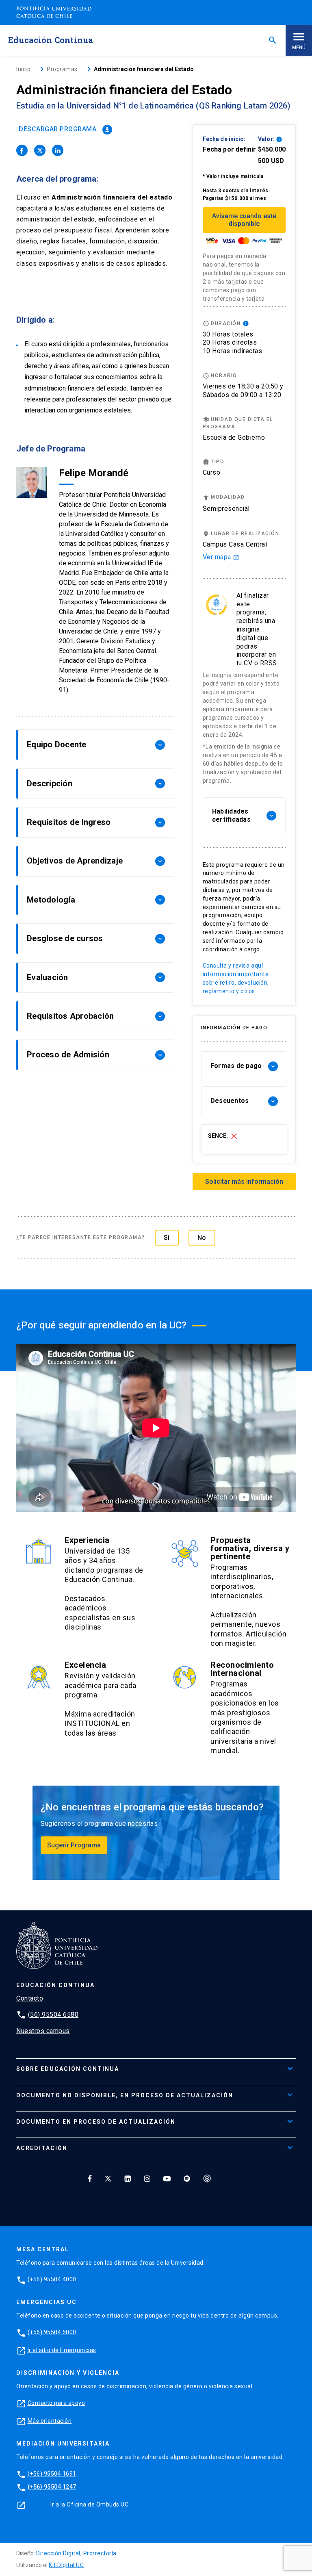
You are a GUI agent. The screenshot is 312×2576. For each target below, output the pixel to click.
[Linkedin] (128, 2179)
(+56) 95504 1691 (52, 2474)
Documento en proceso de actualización (96, 2122)
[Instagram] (147, 2179)
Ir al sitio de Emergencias (62, 2350)
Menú (299, 48)
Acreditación (42, 2148)
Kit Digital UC (66, 2565)
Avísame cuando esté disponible (244, 220)
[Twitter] (108, 2179)
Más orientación (50, 2421)
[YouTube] (167, 2179)
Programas (62, 69)
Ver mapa (221, 557)
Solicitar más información (244, 1182)
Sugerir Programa (74, 1845)
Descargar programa (65, 129)
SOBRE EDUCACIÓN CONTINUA (68, 2069)
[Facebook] (90, 2179)
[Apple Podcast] (207, 2179)
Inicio (23, 69)
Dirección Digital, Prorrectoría (76, 2553)
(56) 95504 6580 (53, 2015)
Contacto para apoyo (56, 2403)
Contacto (30, 1998)
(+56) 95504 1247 (52, 2487)
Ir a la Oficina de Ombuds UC (89, 2504)
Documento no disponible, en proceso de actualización (125, 2095)
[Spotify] (187, 2179)
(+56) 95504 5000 (52, 2332)
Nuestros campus (43, 2031)
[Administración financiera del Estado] (22, 150)
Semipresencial (226, 509)
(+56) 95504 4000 (52, 2279)
